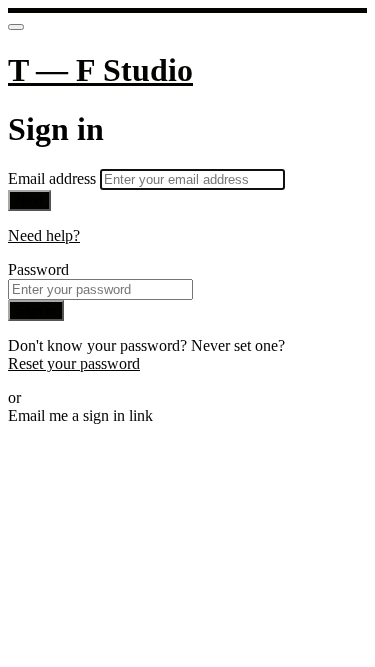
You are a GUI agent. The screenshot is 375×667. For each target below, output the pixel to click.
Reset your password (74, 363)
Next (29, 200)
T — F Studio (100, 70)
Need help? (44, 235)
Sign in (36, 310)
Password (38, 269)
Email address (54, 178)
